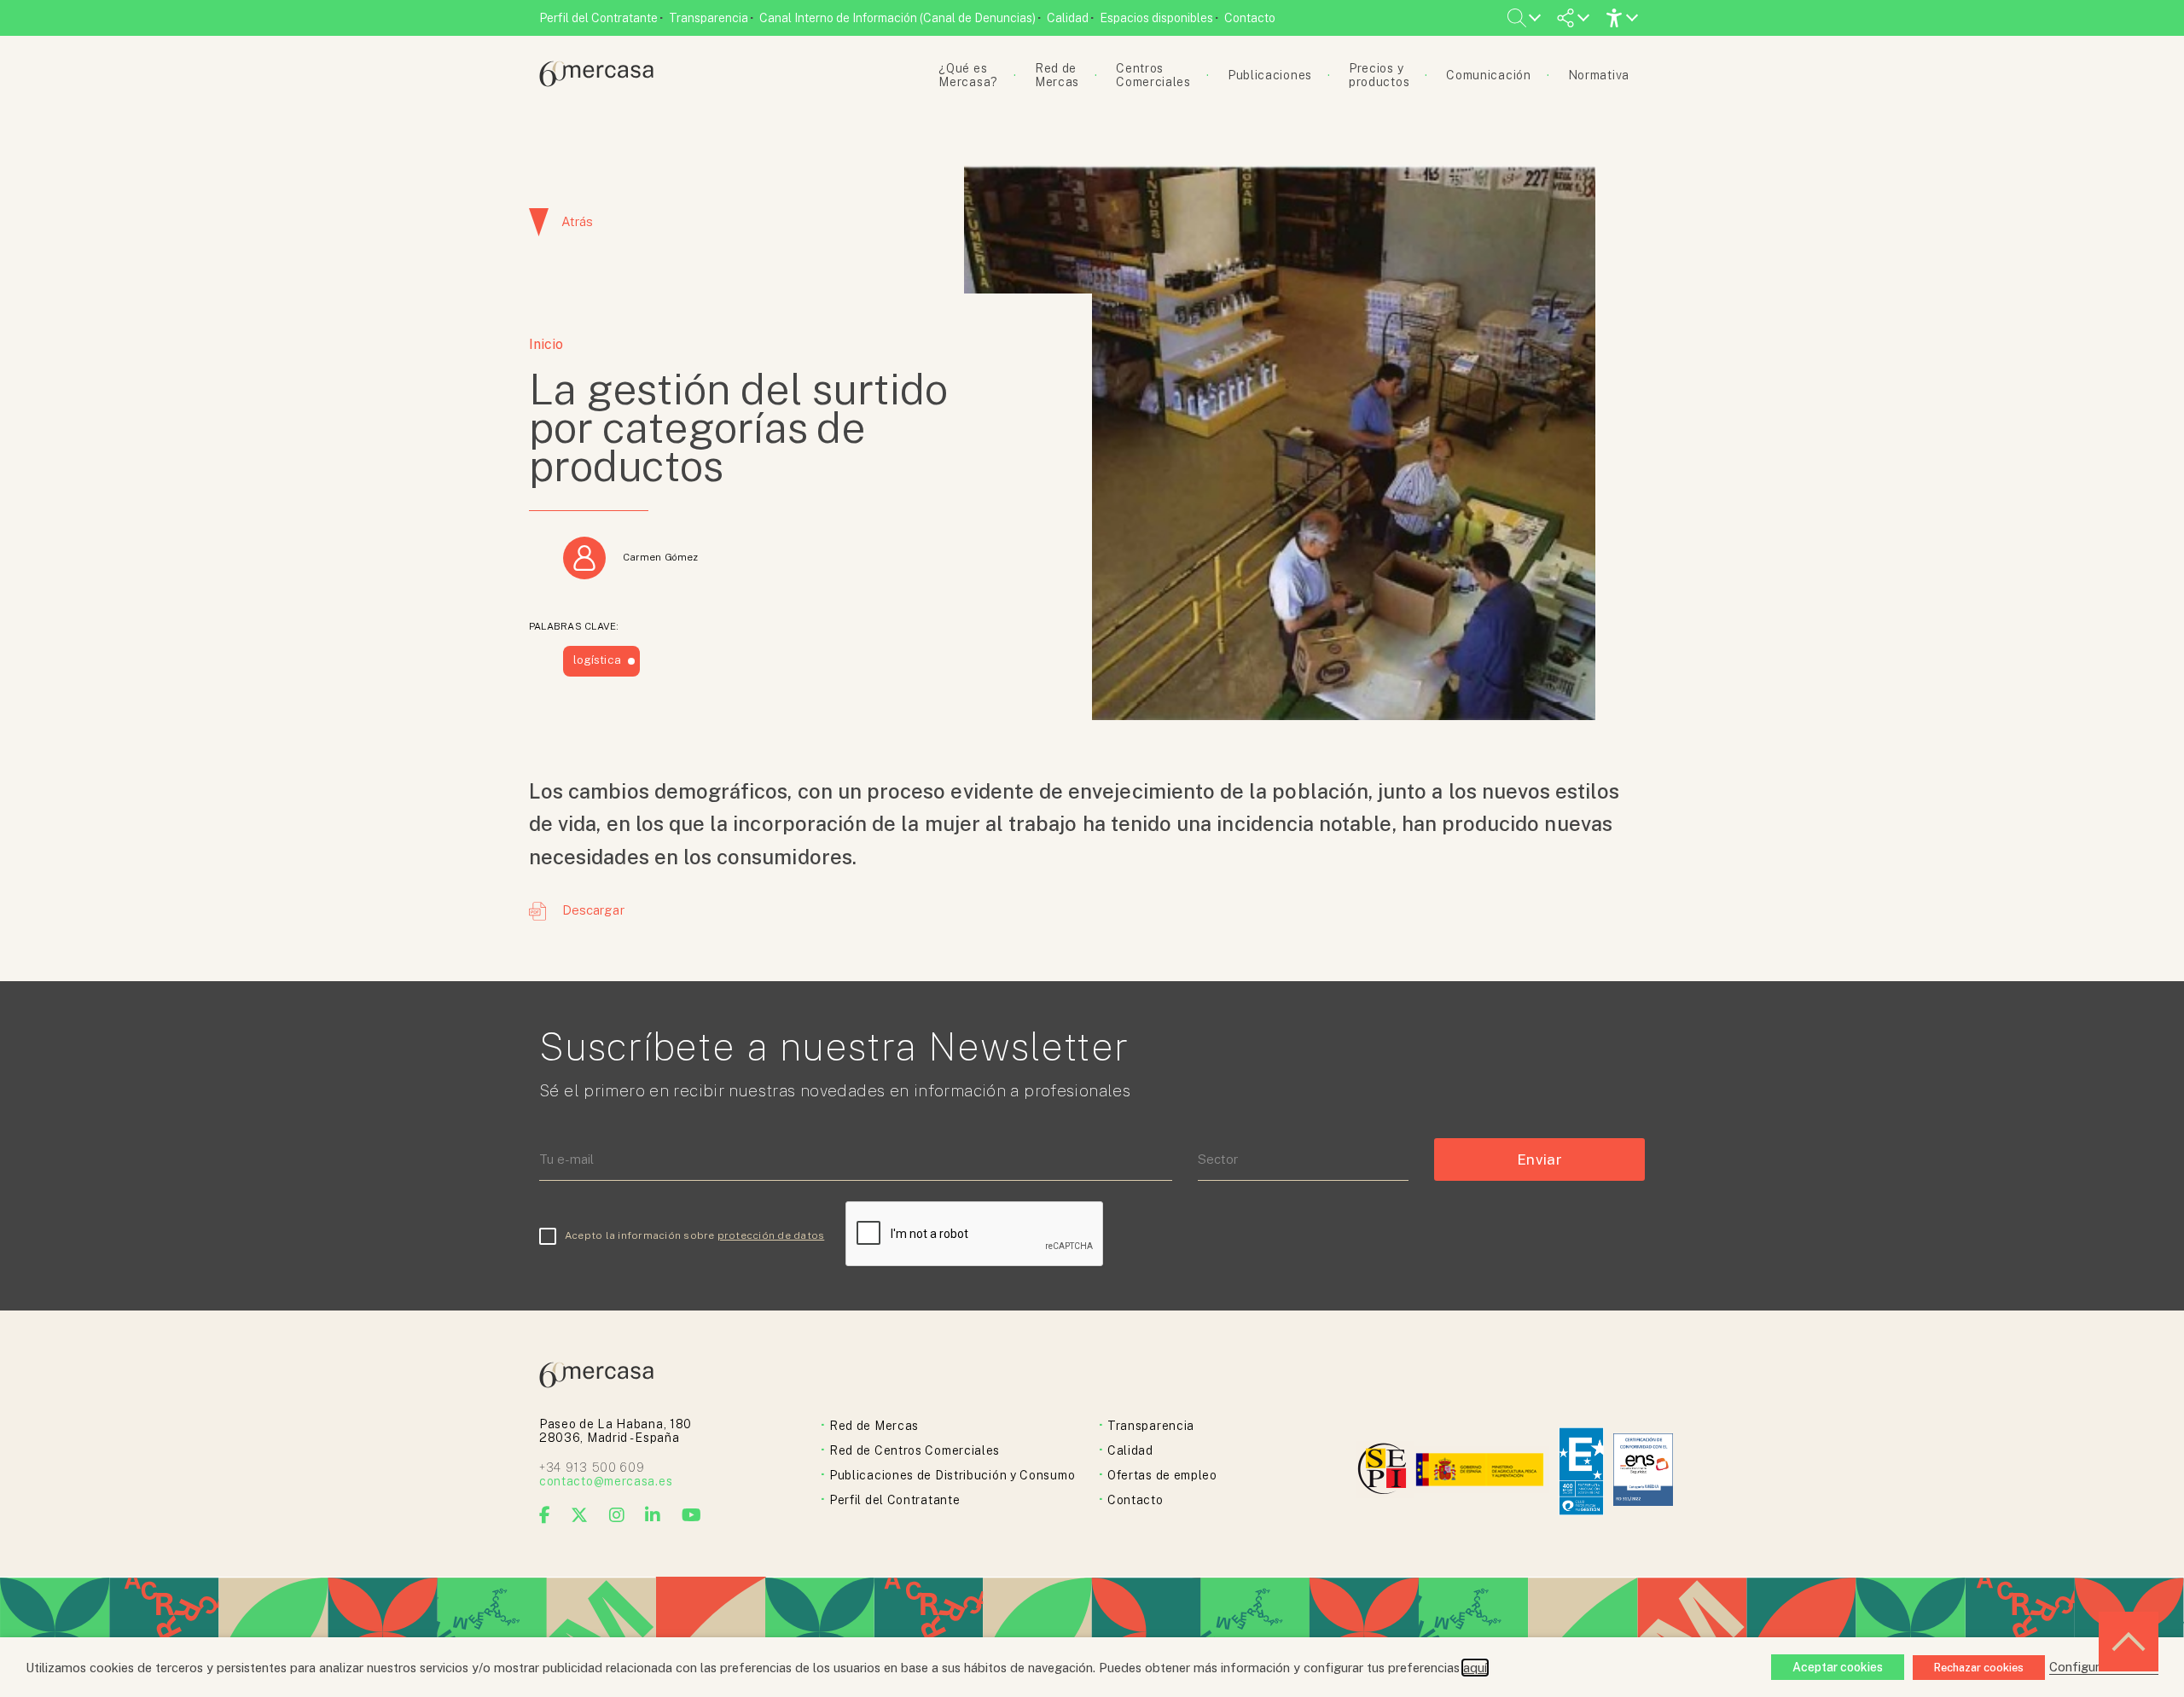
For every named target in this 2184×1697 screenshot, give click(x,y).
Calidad (1068, 18)
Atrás (577, 221)
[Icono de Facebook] (545, 1515)
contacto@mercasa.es (606, 1481)
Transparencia (709, 18)
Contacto (1250, 18)
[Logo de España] (1481, 1471)
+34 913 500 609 (592, 1467)
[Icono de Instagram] (617, 1515)
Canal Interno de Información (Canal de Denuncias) (897, 18)
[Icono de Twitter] (580, 1515)
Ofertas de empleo (1162, 1475)
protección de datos (771, 1235)
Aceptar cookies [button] (1838, 1667)
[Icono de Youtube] (692, 1515)
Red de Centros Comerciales (915, 1450)
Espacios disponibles (1156, 18)
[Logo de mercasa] (1385, 1471)
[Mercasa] (596, 82)
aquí (1475, 1668)
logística (597, 660)
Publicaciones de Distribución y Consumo (952, 1475)
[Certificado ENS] (1643, 1471)
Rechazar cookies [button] (1979, 1668)
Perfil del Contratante (598, 18)
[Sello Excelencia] (1581, 1471)
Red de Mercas (874, 1426)
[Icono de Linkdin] (653, 1515)
